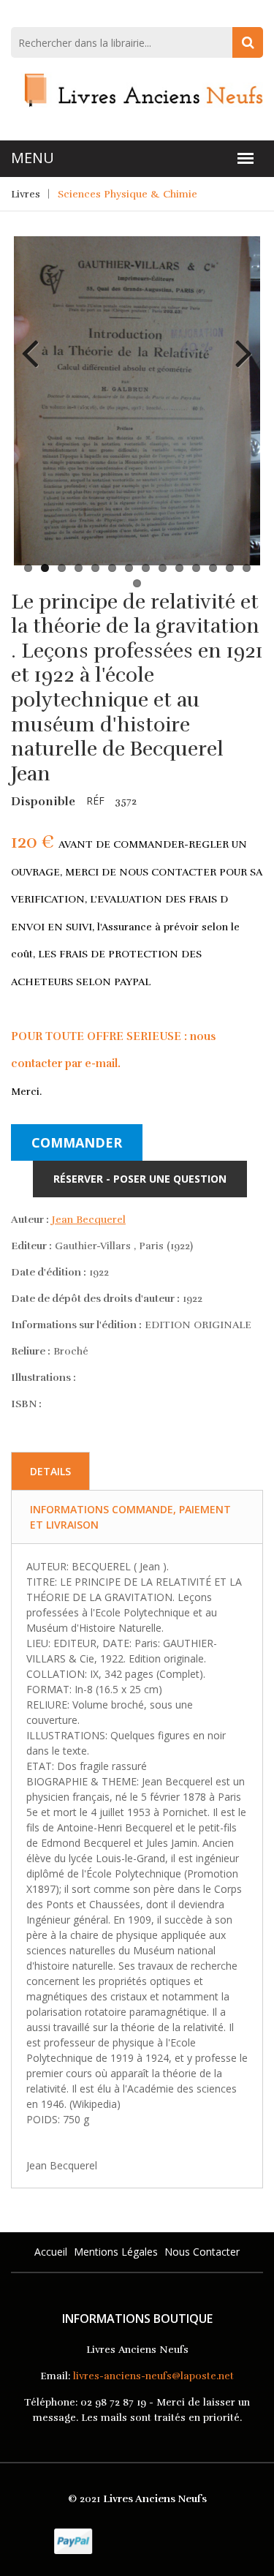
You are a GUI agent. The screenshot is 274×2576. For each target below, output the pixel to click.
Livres (26, 194)
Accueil (51, 2252)
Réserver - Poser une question (140, 1179)
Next (238, 342)
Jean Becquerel (89, 1220)
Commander (77, 1142)
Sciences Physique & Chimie (128, 194)
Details (50, 1471)
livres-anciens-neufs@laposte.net (153, 2376)
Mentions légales (116, 2252)
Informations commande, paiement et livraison (130, 1517)
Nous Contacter (202, 2252)
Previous (36, 342)
